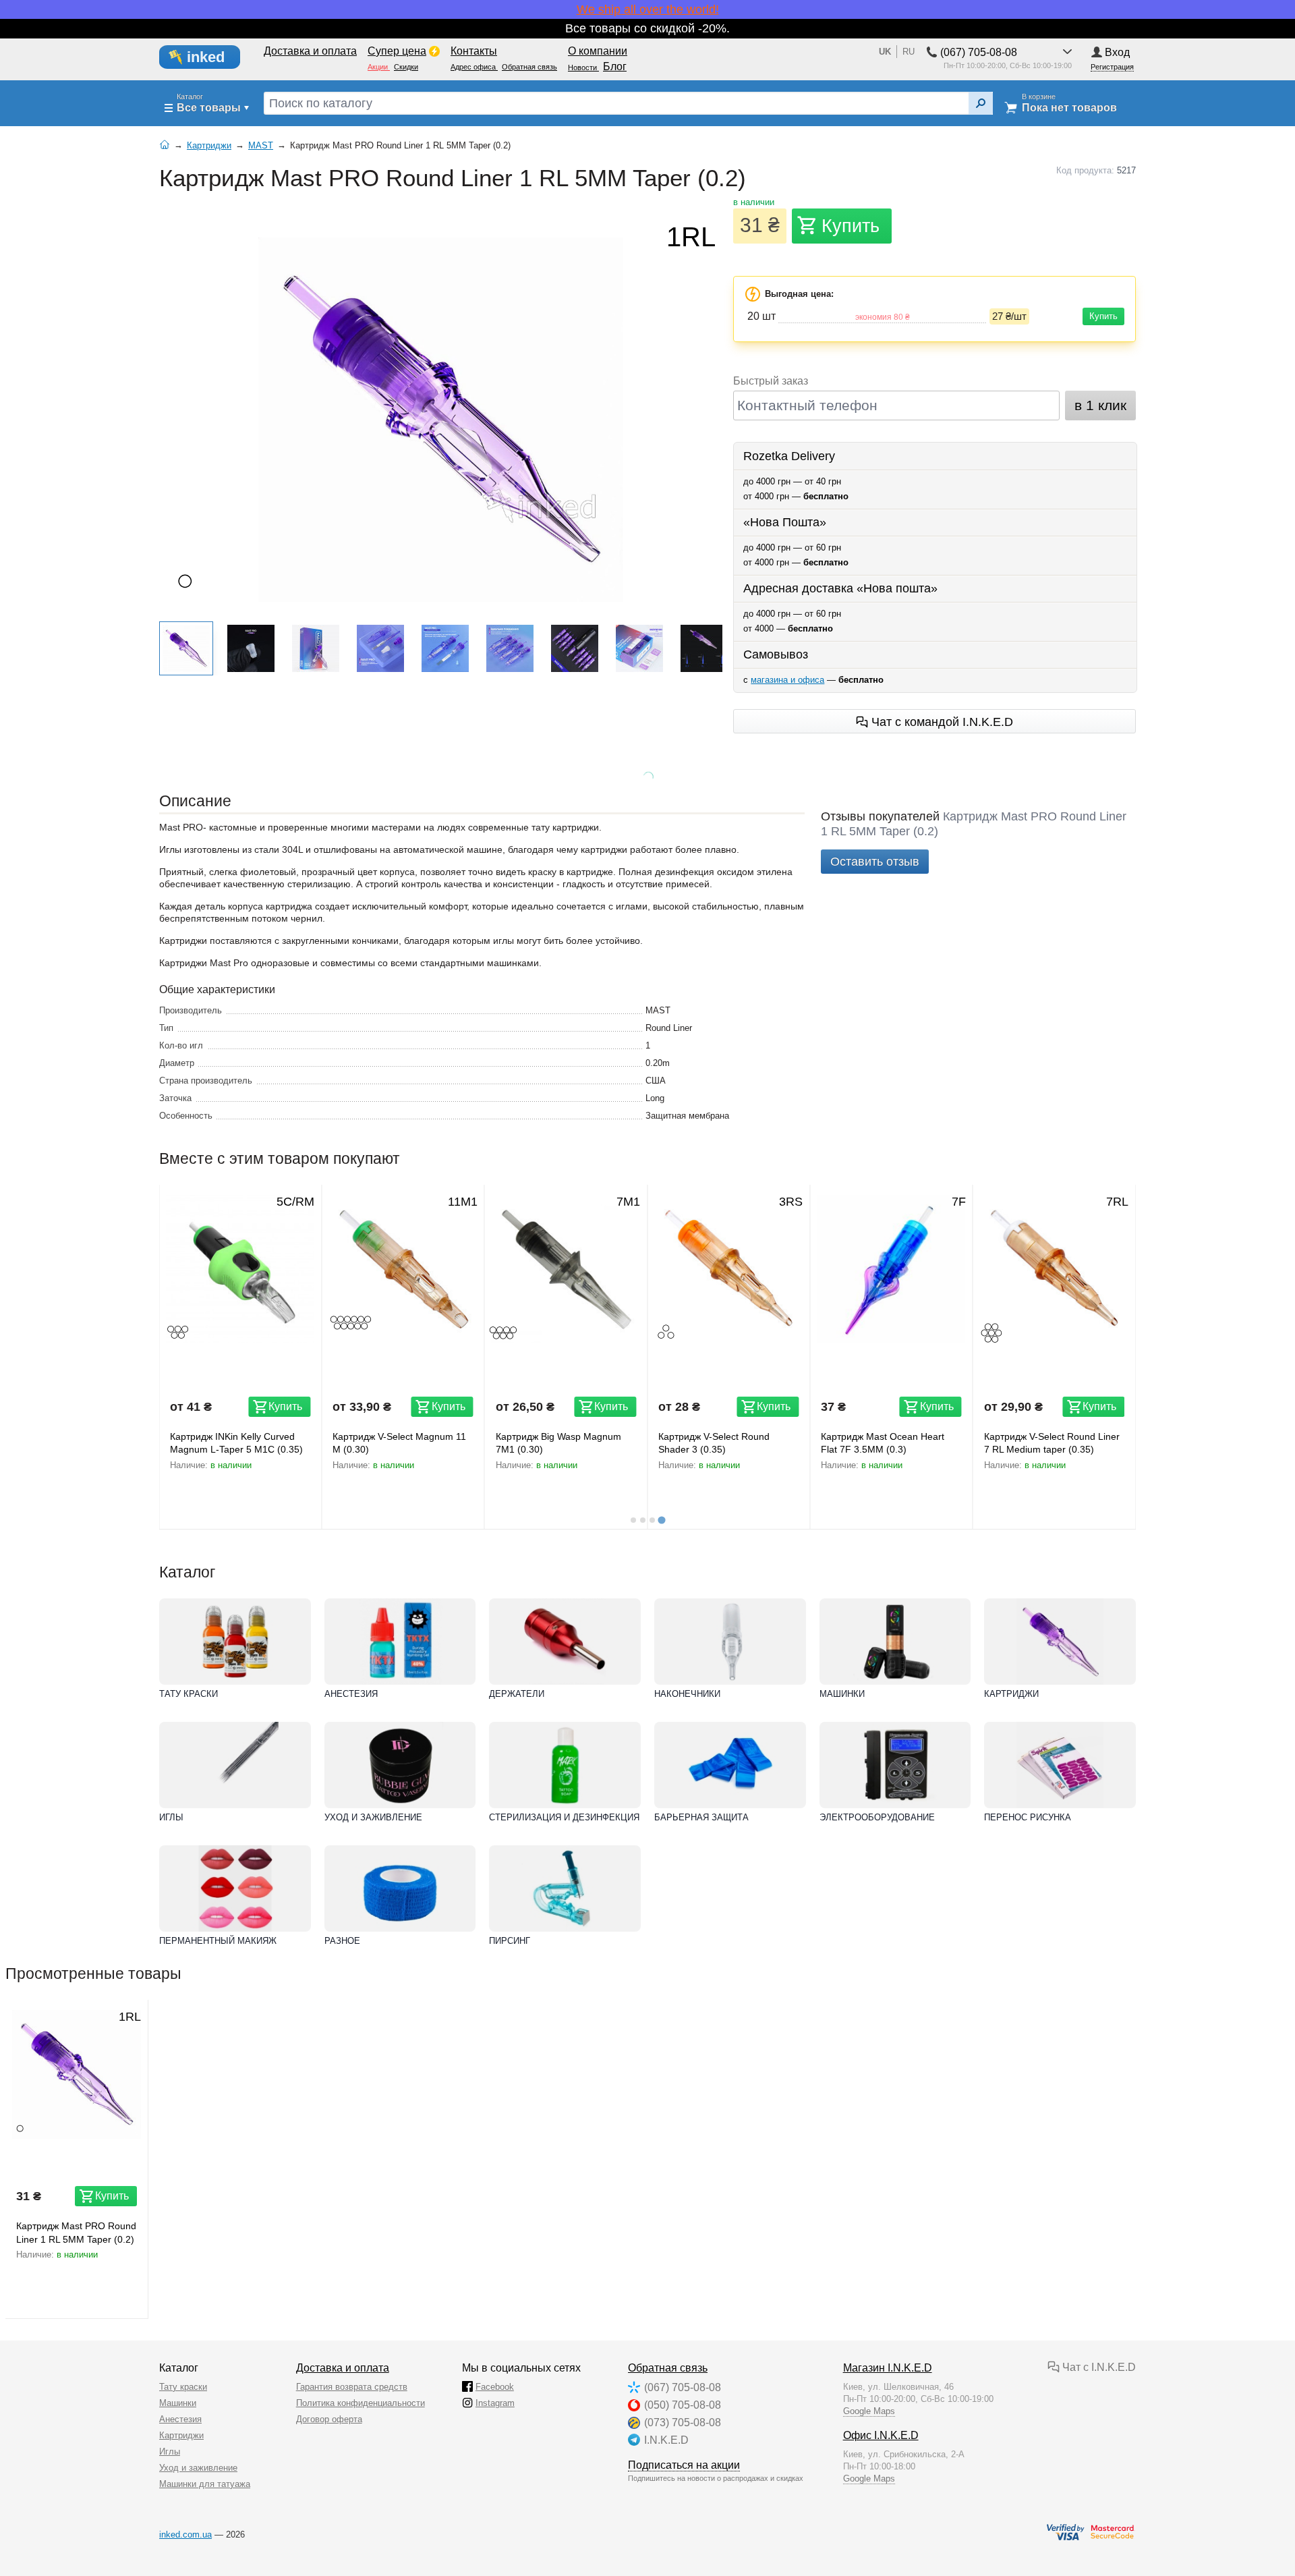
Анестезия (351, 1694)
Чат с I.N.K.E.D (1098, 2367)
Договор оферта (329, 2419)
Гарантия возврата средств (352, 2387)
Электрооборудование (877, 1817)
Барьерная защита (701, 1817)
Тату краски (189, 1694)
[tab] (633, 1520)
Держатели (517, 1694)
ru (909, 52)
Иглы (171, 1817)
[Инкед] (207, 57)
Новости (583, 67)
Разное (342, 1941)
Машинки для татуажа (205, 2484)
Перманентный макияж (218, 1941)
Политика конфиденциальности (361, 2403)
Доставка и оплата (343, 2368)
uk (885, 52)
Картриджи (1011, 1694)
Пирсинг (510, 1941)
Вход (1117, 52)
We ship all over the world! (648, 9)
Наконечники (687, 1694)
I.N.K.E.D (666, 2440)
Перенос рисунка (1028, 1817)
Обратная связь (668, 2368)
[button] (186, 648)
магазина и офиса (787, 680)
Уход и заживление (373, 1817)
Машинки (842, 1694)
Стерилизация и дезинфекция (564, 1817)
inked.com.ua (185, 2535)
